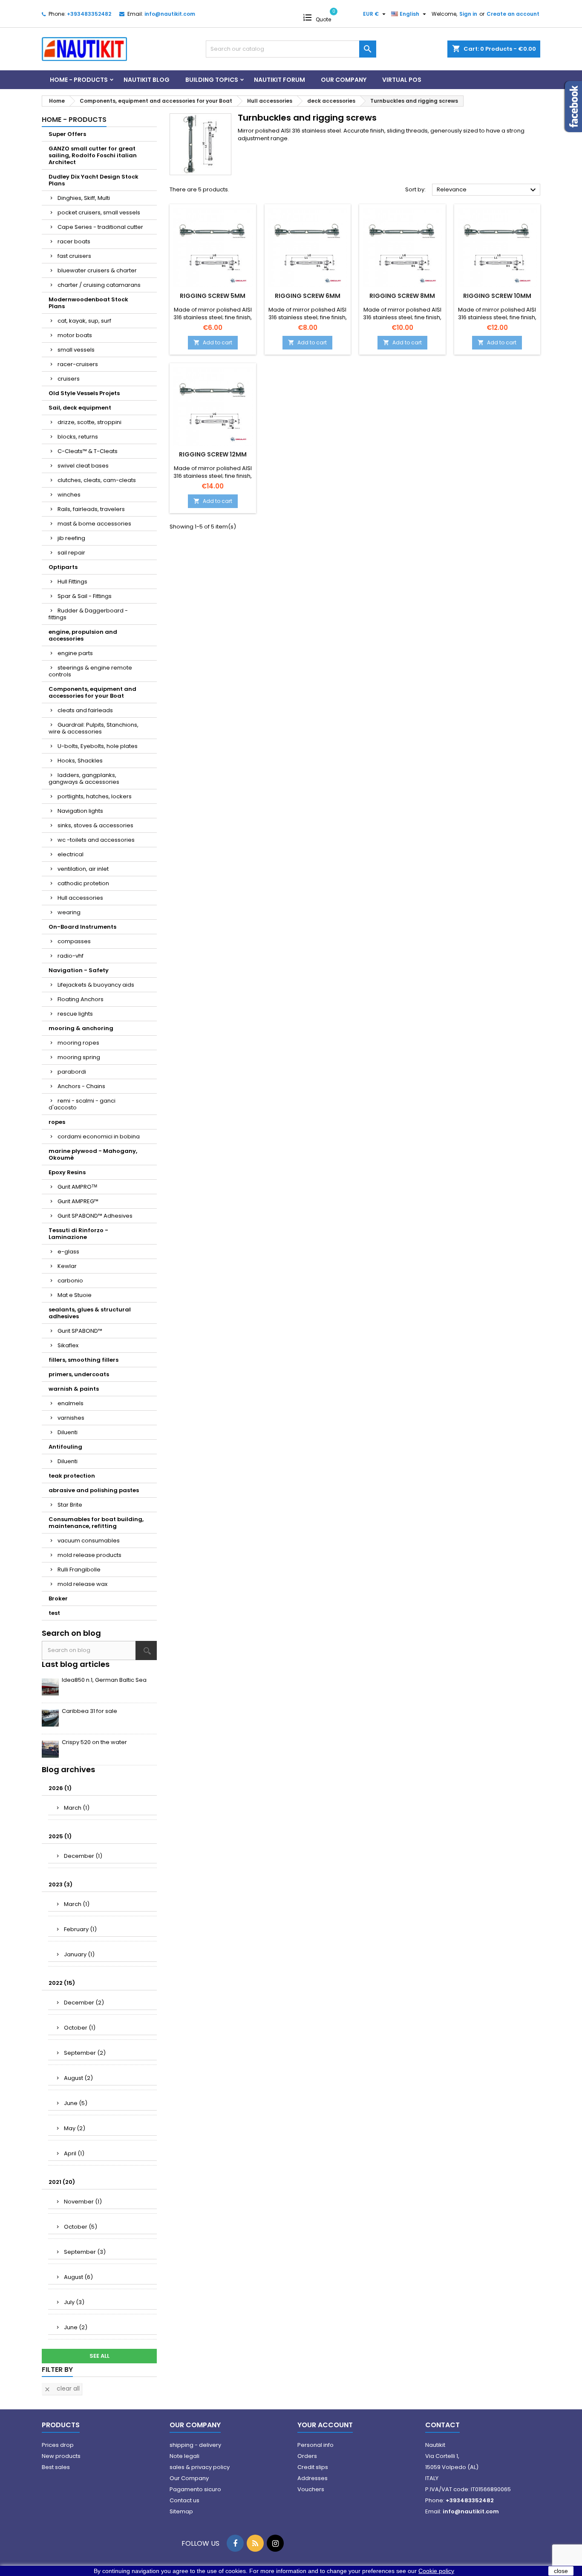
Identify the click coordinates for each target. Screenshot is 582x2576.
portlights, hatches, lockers (95, 796)
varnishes (71, 1418)
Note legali (184, 2456)
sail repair (71, 553)
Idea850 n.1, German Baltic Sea (104, 1680)
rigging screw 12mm (213, 454)
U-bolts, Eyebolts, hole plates (98, 746)
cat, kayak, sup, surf (84, 321)
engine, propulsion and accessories (83, 635)
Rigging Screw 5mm (213, 296)
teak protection (72, 1476)
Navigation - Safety (79, 970)
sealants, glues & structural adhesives (90, 1313)
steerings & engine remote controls (90, 671)
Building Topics (212, 80)
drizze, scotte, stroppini (89, 422)
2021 (62, 2182)
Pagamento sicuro (195, 2489)
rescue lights (75, 1014)
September (85, 2053)
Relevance (487, 190)
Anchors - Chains (81, 1086)
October (80, 2028)
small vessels (76, 350)
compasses (74, 941)
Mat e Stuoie (75, 1295)
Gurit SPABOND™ (80, 1331)
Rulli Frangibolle (79, 1570)
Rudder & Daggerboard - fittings (88, 614)
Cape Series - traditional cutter (100, 227)
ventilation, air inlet (83, 869)
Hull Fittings (72, 582)
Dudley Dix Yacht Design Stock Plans (94, 180)
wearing (69, 912)
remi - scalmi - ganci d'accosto (82, 1104)
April (74, 2153)
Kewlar (67, 1266)
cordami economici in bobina (99, 1136)
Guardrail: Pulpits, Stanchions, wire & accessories (94, 728)
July (74, 2302)
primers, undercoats (79, 1374)
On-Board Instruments (82, 927)
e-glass (68, 1252)
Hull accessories (80, 898)
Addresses (313, 2478)
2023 (61, 1884)
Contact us (184, 2500)
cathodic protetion (83, 883)
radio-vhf (71, 956)
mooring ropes (78, 1043)
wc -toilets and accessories (96, 840)
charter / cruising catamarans (99, 285)
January (79, 1954)
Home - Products (79, 80)
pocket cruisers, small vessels (99, 212)
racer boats (74, 241)
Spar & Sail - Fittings (85, 596)
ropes (57, 1122)
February (80, 1929)
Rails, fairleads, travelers (91, 509)
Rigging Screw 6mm (308, 296)
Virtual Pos (402, 80)
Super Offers (67, 134)
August (78, 2078)
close (561, 2571)
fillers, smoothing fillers (84, 1360)
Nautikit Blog (147, 80)
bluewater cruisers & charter (97, 270)
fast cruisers (74, 256)
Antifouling (65, 1447)
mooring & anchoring (81, 1028)
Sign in (468, 14)
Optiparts (63, 567)
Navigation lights (80, 811)
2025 (60, 1836)
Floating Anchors (81, 999)
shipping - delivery (195, 2445)
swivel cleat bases (83, 466)
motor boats (75, 335)
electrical (71, 854)
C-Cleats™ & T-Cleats (88, 451)
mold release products (89, 1555)
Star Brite (70, 1505)
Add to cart (213, 342)
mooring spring (79, 1057)
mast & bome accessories (94, 524)
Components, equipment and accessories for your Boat (92, 692)
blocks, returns (78, 437)
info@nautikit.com (170, 14)
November (83, 2202)
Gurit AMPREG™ (78, 1201)
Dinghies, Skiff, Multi (84, 198)
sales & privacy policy (200, 2467)
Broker (58, 1598)
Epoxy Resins (67, 1172)
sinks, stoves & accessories (95, 825)
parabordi (72, 1072)
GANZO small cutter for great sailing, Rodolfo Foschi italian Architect (93, 155)
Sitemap (181, 2511)
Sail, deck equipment (80, 408)
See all (99, 2356)
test (54, 1613)
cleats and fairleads (85, 710)
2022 (62, 1983)
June (76, 2103)
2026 (60, 1788)
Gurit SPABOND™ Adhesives (95, 1216)
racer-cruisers (78, 364)
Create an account (513, 14)
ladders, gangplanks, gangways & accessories (84, 778)
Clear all (62, 2388)
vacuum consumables (89, 1541)
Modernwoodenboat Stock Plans (88, 303)
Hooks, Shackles (80, 761)
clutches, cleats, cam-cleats (97, 480)
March (77, 1808)
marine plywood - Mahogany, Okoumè (93, 1154)
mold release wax (82, 1584)
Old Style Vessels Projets (84, 393)
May (75, 2128)
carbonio (70, 1281)
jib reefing (71, 538)
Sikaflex (68, 1345)
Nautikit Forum (279, 80)
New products (61, 2456)
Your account (325, 2425)
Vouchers (311, 2489)
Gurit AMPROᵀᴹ (77, 1187)
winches (69, 495)
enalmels (71, 1403)
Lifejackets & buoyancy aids (96, 985)
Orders (307, 2456)
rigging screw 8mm (402, 296)
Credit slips (313, 2467)
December (83, 1856)
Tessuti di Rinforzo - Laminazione (78, 1234)
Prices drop (58, 2445)
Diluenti (68, 1432)
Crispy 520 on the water (94, 1742)
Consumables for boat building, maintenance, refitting (96, 1523)
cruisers (69, 379)
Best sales (56, 2467)
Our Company (344, 80)
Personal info (315, 2445)
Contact (442, 2425)
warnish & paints (74, 1389)
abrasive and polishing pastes (94, 1490)
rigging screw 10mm (497, 296)
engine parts (75, 653)
